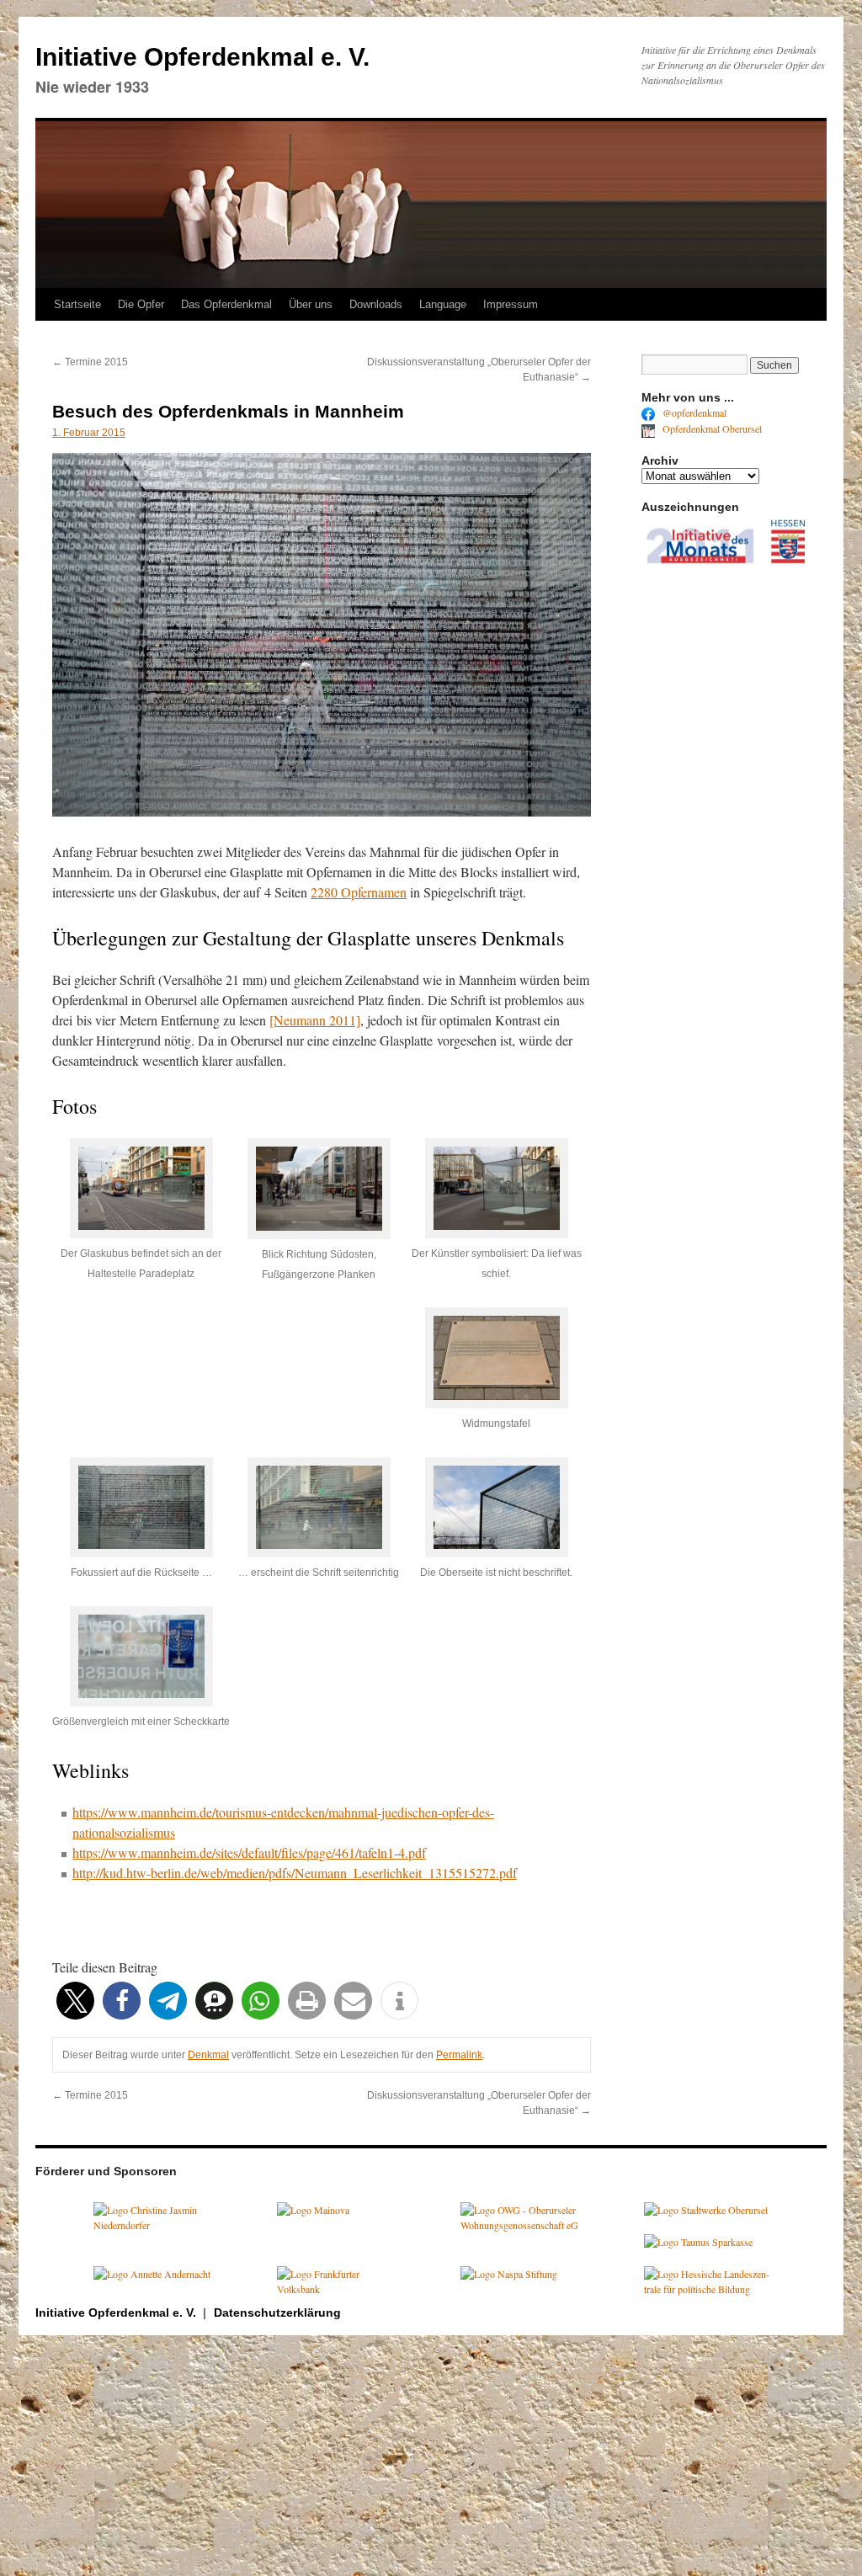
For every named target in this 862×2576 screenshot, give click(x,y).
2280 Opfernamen (359, 892)
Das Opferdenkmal (226, 304)
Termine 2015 (90, 362)
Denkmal (208, 2055)
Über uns (311, 304)
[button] (75, 2001)
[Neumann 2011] (315, 1020)
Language (443, 304)
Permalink (459, 2055)
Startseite (77, 304)
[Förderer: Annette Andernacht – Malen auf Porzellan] (152, 2274)
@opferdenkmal (693, 412)
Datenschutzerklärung (277, 2313)
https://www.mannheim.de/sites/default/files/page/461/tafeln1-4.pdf (249, 1852)
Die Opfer (141, 304)
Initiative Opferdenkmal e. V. (202, 57)
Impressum (511, 304)
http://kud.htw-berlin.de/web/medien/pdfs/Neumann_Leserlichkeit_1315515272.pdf (295, 1873)
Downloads (376, 304)
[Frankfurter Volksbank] (340, 2289)
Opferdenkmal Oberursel (711, 428)
